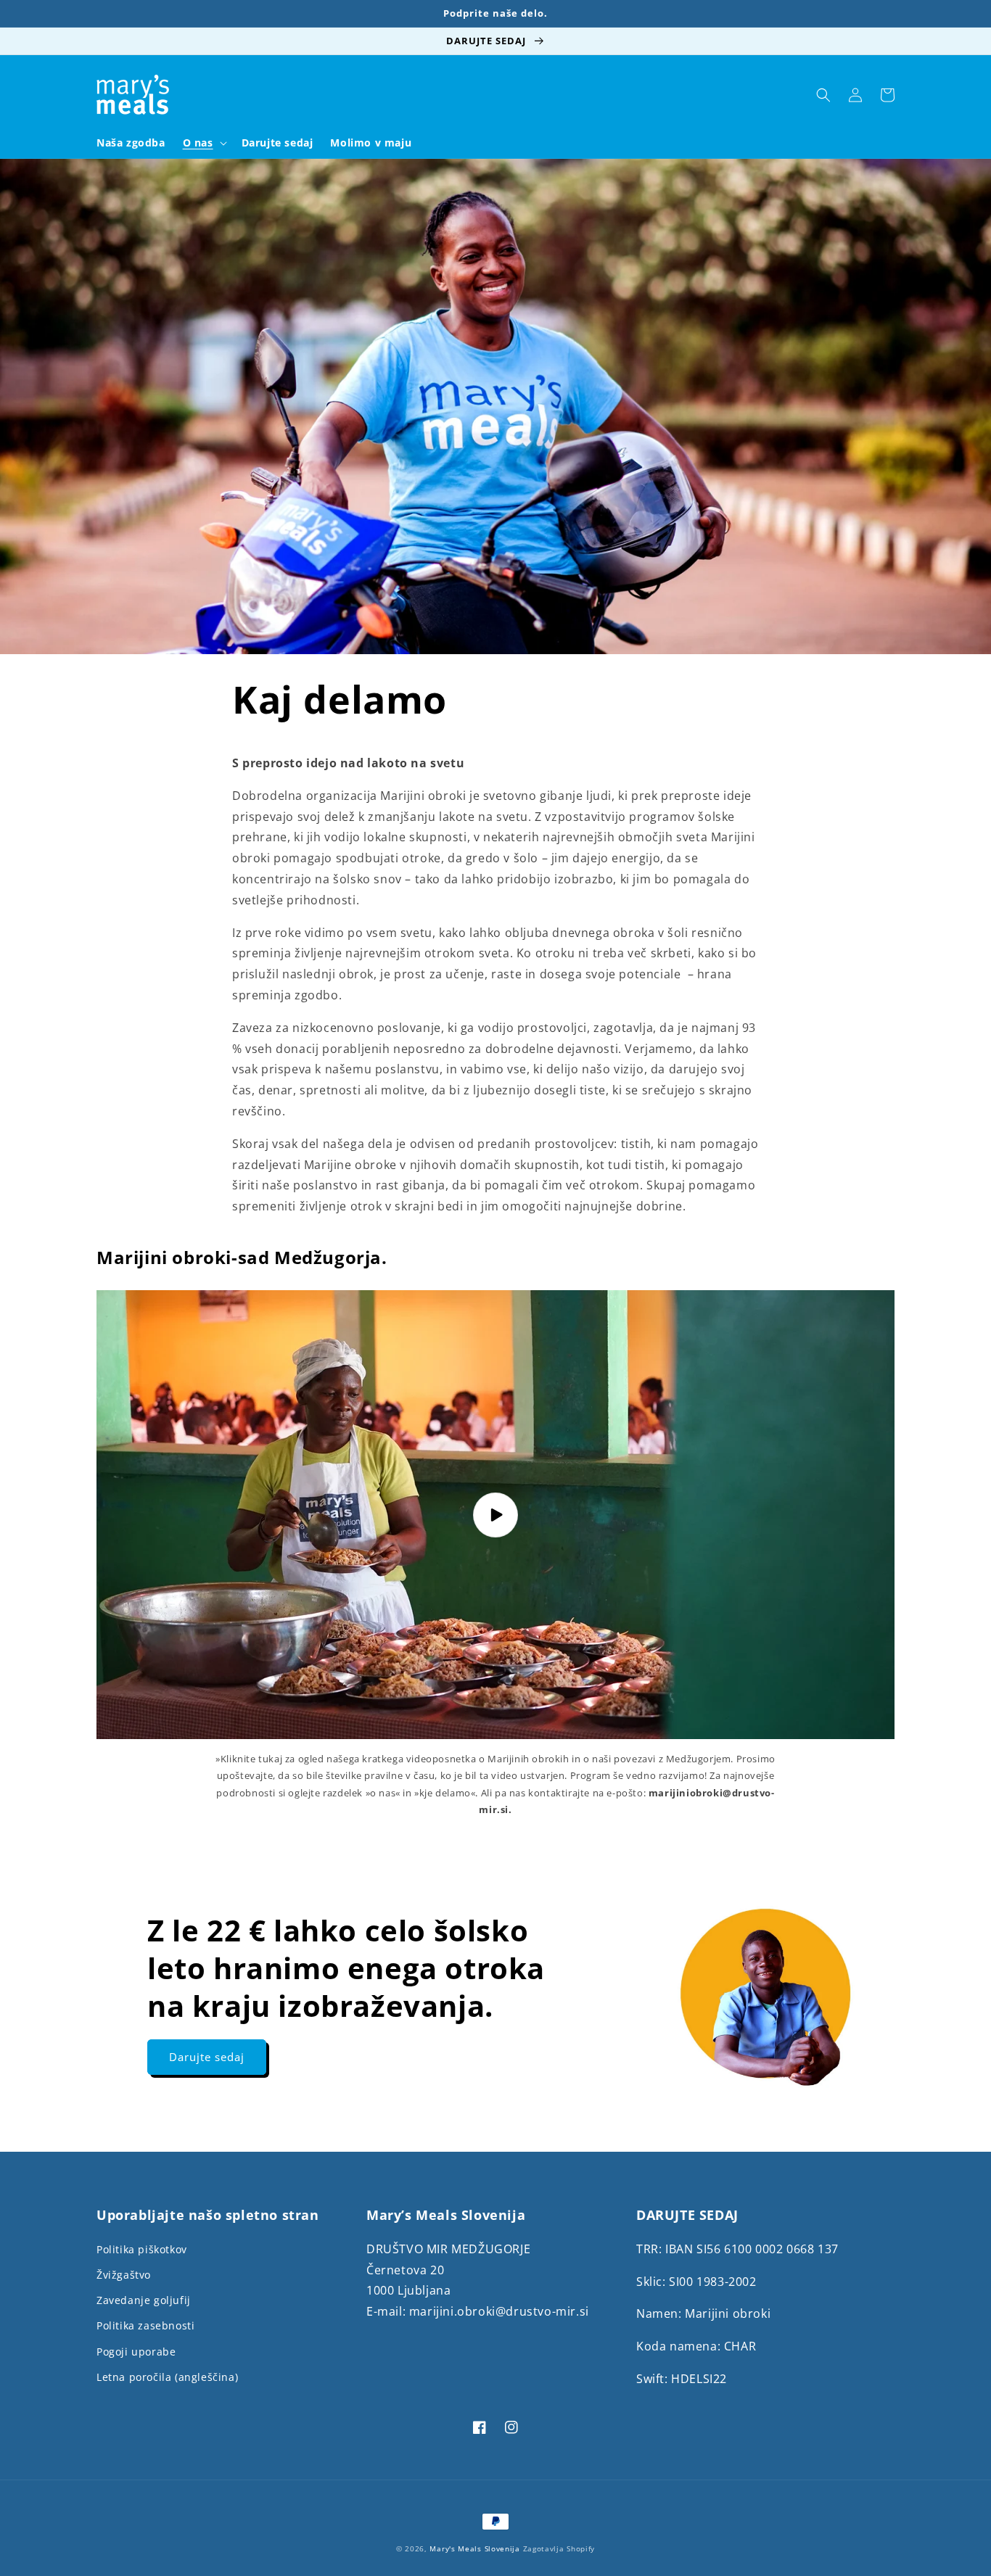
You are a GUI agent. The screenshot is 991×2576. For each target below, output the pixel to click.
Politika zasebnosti (145, 2325)
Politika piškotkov (142, 2249)
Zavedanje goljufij (144, 2300)
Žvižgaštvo (124, 2275)
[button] (203, 143)
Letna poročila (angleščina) (167, 2377)
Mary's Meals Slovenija (474, 2548)
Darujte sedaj (207, 2057)
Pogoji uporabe (136, 2352)
